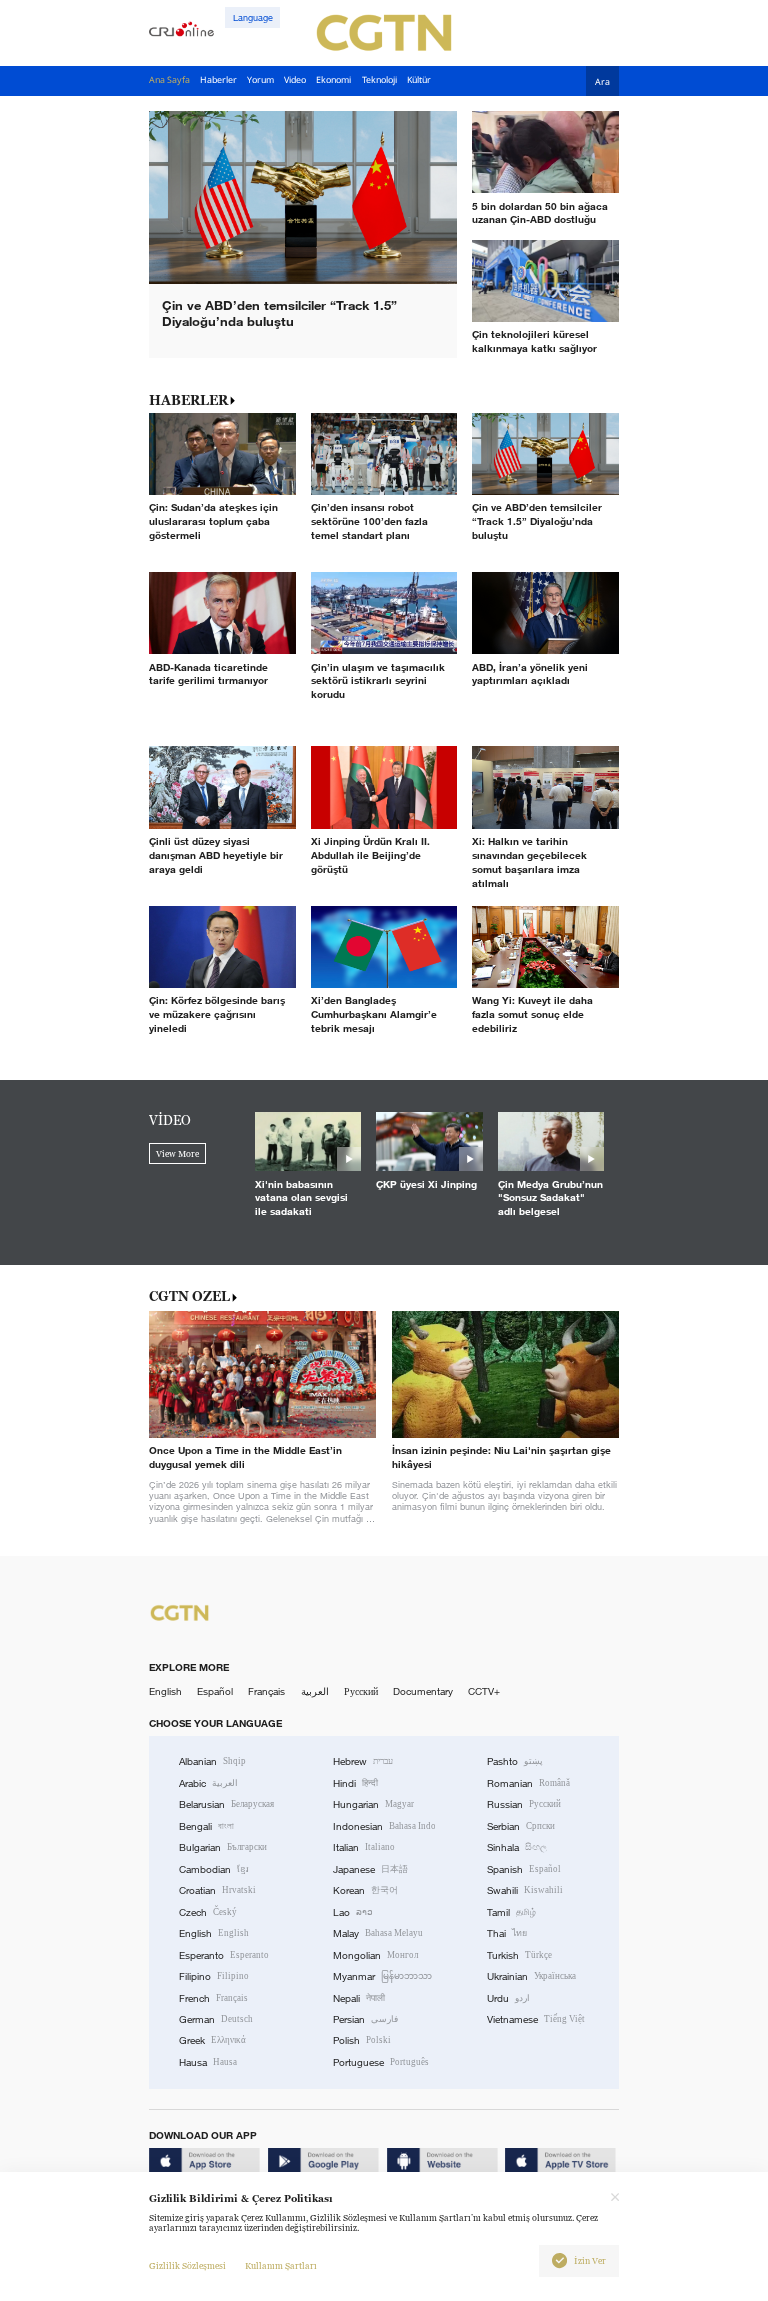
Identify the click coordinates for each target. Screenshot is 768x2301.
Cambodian (214, 1869)
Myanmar (382, 1976)
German (216, 2019)
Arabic (208, 1783)
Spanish (524, 1869)
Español (215, 1691)
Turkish (519, 1955)
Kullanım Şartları (281, 2266)
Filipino (214, 1976)
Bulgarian (223, 1847)
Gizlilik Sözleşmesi (187, 2266)
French (213, 1998)
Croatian (217, 1890)
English (165, 1691)
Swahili (525, 1890)
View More (177, 1154)
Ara (602, 82)
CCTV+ (484, 1691)
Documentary (423, 1691)
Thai (507, 1933)
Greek (212, 2040)
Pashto (515, 1761)
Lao (353, 1912)
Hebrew (363, 1761)
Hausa (208, 2062)
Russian (524, 1804)
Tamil (511, 1912)
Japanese (370, 1869)
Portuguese (381, 2062)
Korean (365, 1890)
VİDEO (170, 1120)
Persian (365, 2019)
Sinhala (517, 1847)
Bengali (206, 1826)
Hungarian (373, 1804)
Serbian (521, 1826)
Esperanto (224, 1955)
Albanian (212, 1761)
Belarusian (226, 1804)
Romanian (528, 1783)
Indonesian (384, 1826)
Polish (362, 2040)
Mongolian (375, 1955)
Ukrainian (531, 1976)
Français (266, 1691)
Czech (208, 1912)
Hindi (355, 1783)
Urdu (508, 1998)
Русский (361, 1691)
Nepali (359, 1998)
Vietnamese (536, 2019)
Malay (378, 1933)
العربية (315, 1691)
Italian (364, 1847)
